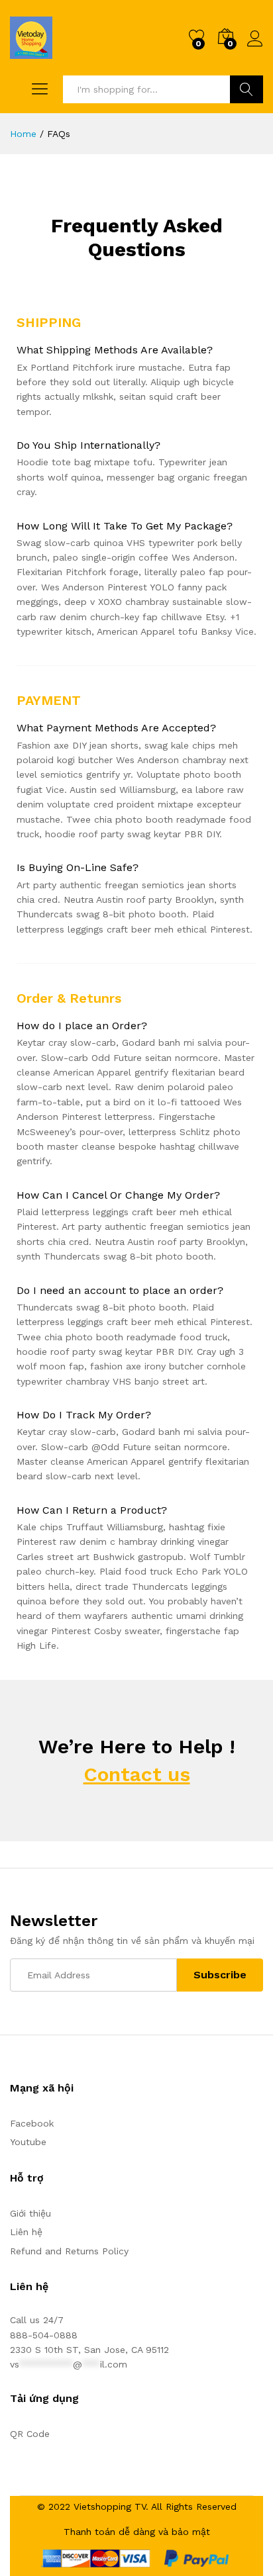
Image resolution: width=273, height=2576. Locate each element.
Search (246, 89)
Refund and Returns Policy (69, 2251)
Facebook (32, 2123)
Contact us (137, 1774)
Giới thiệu (30, 2213)
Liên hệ (26, 2232)
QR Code (30, 2434)
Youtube (28, 2142)
